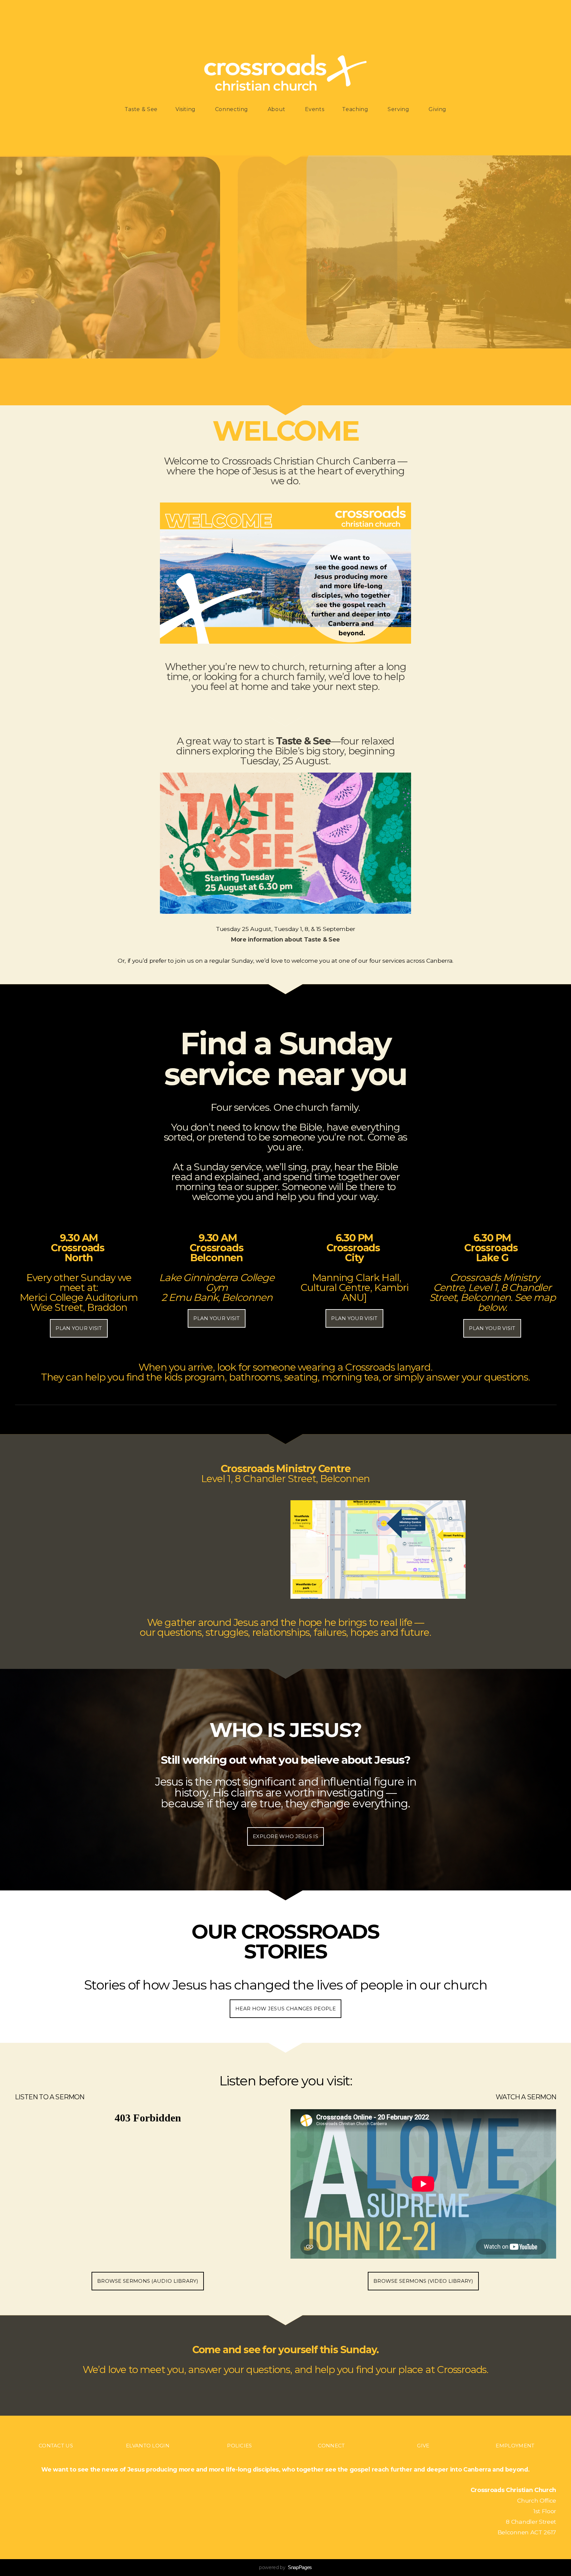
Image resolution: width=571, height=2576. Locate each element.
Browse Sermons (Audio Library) (148, 2281)
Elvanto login (148, 2446)
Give (423, 2446)
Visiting (186, 109)
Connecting (232, 109)
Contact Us (56, 2446)
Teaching (356, 109)
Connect (331, 2446)
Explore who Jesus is (285, 1836)
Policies (239, 2446)
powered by (285, 2567)
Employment (515, 2446)
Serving (399, 109)
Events (315, 109)
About (277, 109)
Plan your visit (79, 1328)
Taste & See (141, 109)
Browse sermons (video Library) (423, 2281)
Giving (438, 109)
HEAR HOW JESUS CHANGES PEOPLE (285, 2009)
